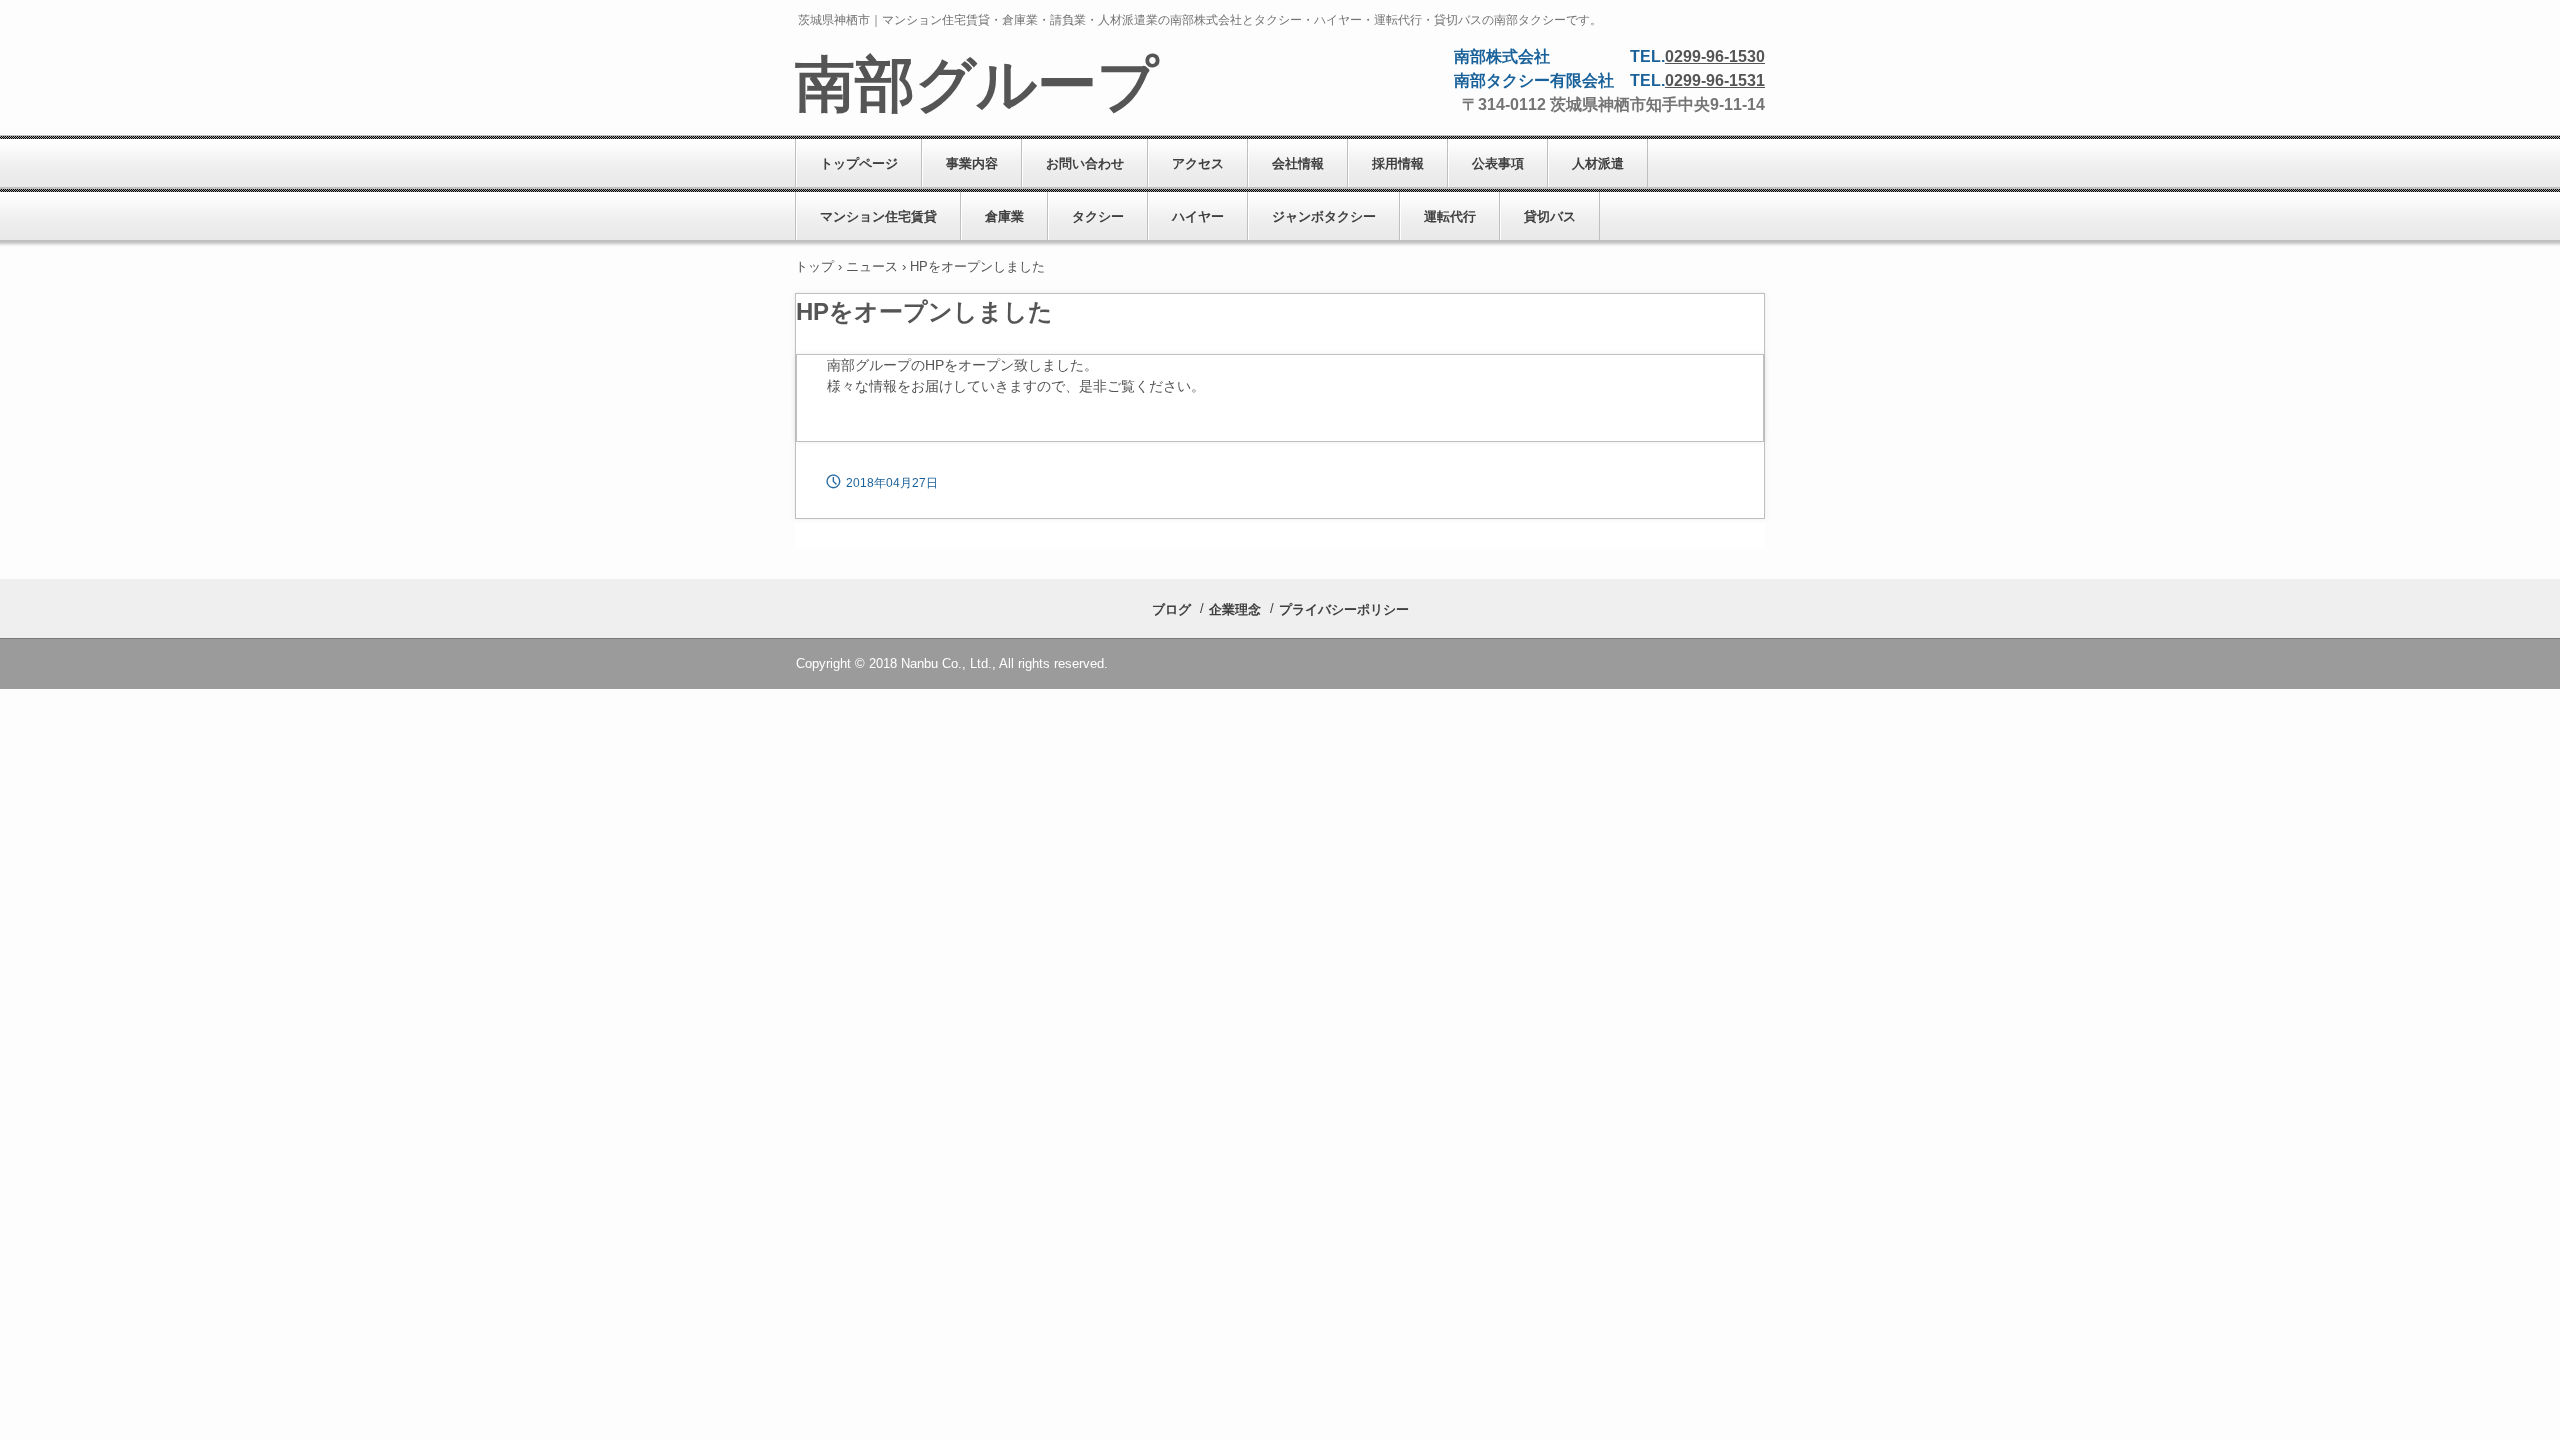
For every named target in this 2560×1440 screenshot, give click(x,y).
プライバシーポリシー (1344, 609)
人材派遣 (1598, 163)
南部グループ (976, 85)
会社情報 (1298, 163)
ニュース (872, 266)
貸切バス (1550, 216)
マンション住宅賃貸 (878, 216)
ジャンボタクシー (1324, 216)
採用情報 (1398, 163)
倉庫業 (1004, 216)
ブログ (1171, 609)
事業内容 (972, 163)
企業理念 (1235, 609)
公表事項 (1498, 163)
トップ (814, 266)
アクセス (1198, 163)
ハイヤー (1198, 216)
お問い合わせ (1085, 163)
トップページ (859, 163)
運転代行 (1450, 216)
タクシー (1098, 216)
